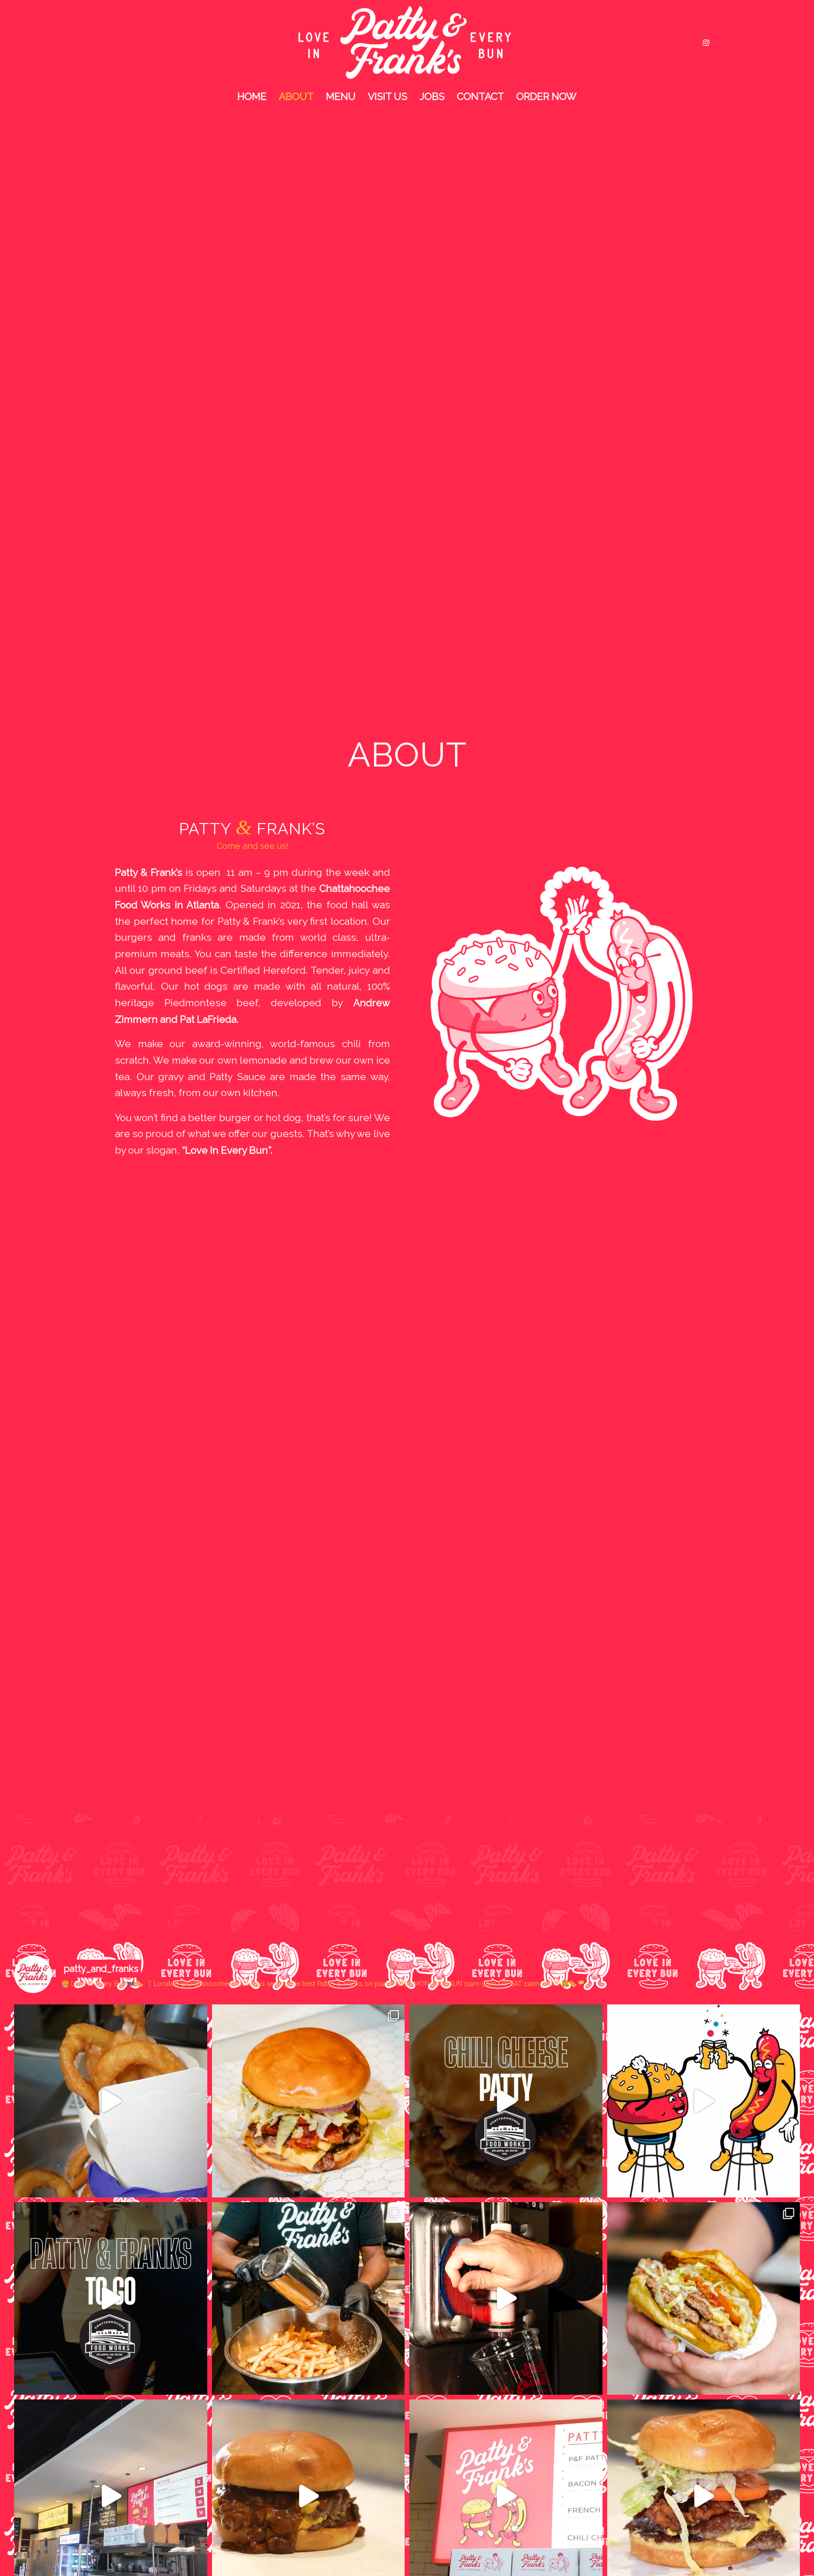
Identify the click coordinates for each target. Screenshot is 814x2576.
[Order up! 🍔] (309, 2101)
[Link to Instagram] (706, 42)
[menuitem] (252, 97)
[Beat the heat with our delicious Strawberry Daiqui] (506, 2299)
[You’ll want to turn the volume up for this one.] (111, 2101)
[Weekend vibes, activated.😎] (704, 2101)
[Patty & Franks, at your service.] (111, 2299)
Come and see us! (252, 846)
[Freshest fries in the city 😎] (309, 2299)
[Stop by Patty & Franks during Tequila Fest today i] (704, 2299)
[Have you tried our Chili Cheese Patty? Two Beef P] (506, 2101)
